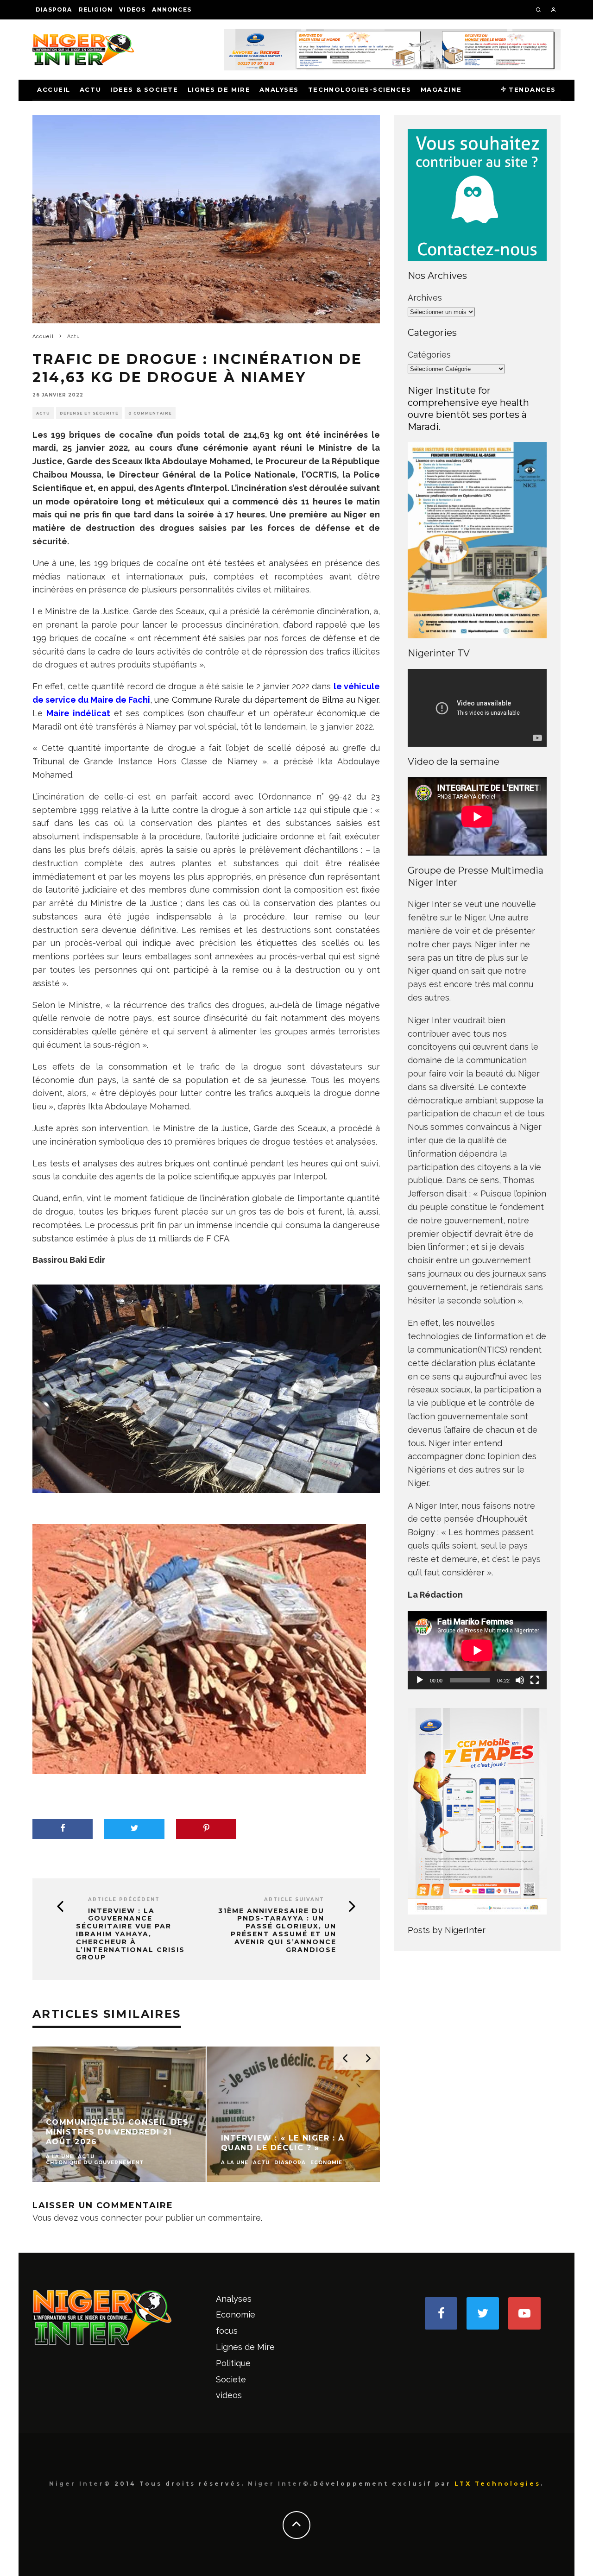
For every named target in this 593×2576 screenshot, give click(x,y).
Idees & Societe (144, 89)
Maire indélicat (78, 713)
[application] (477, 1650)
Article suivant (294, 1899)
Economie (236, 2315)
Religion (96, 9)
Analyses (279, 89)
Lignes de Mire (219, 89)
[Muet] (520, 1680)
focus (227, 2331)
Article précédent (124, 1899)
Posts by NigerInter (447, 1930)
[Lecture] (420, 1680)
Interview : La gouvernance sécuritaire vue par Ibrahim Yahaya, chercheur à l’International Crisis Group (130, 1934)
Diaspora (54, 9)
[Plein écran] (535, 1680)
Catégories (429, 355)
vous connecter (111, 2218)
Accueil (54, 89)
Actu (90, 89)
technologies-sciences (360, 89)
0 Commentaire (150, 413)
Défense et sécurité (89, 413)
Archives (425, 298)
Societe (231, 2379)
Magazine (441, 89)
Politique (233, 2363)
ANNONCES (172, 9)
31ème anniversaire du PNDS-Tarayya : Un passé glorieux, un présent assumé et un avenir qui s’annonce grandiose (277, 1930)
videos (132, 9)
